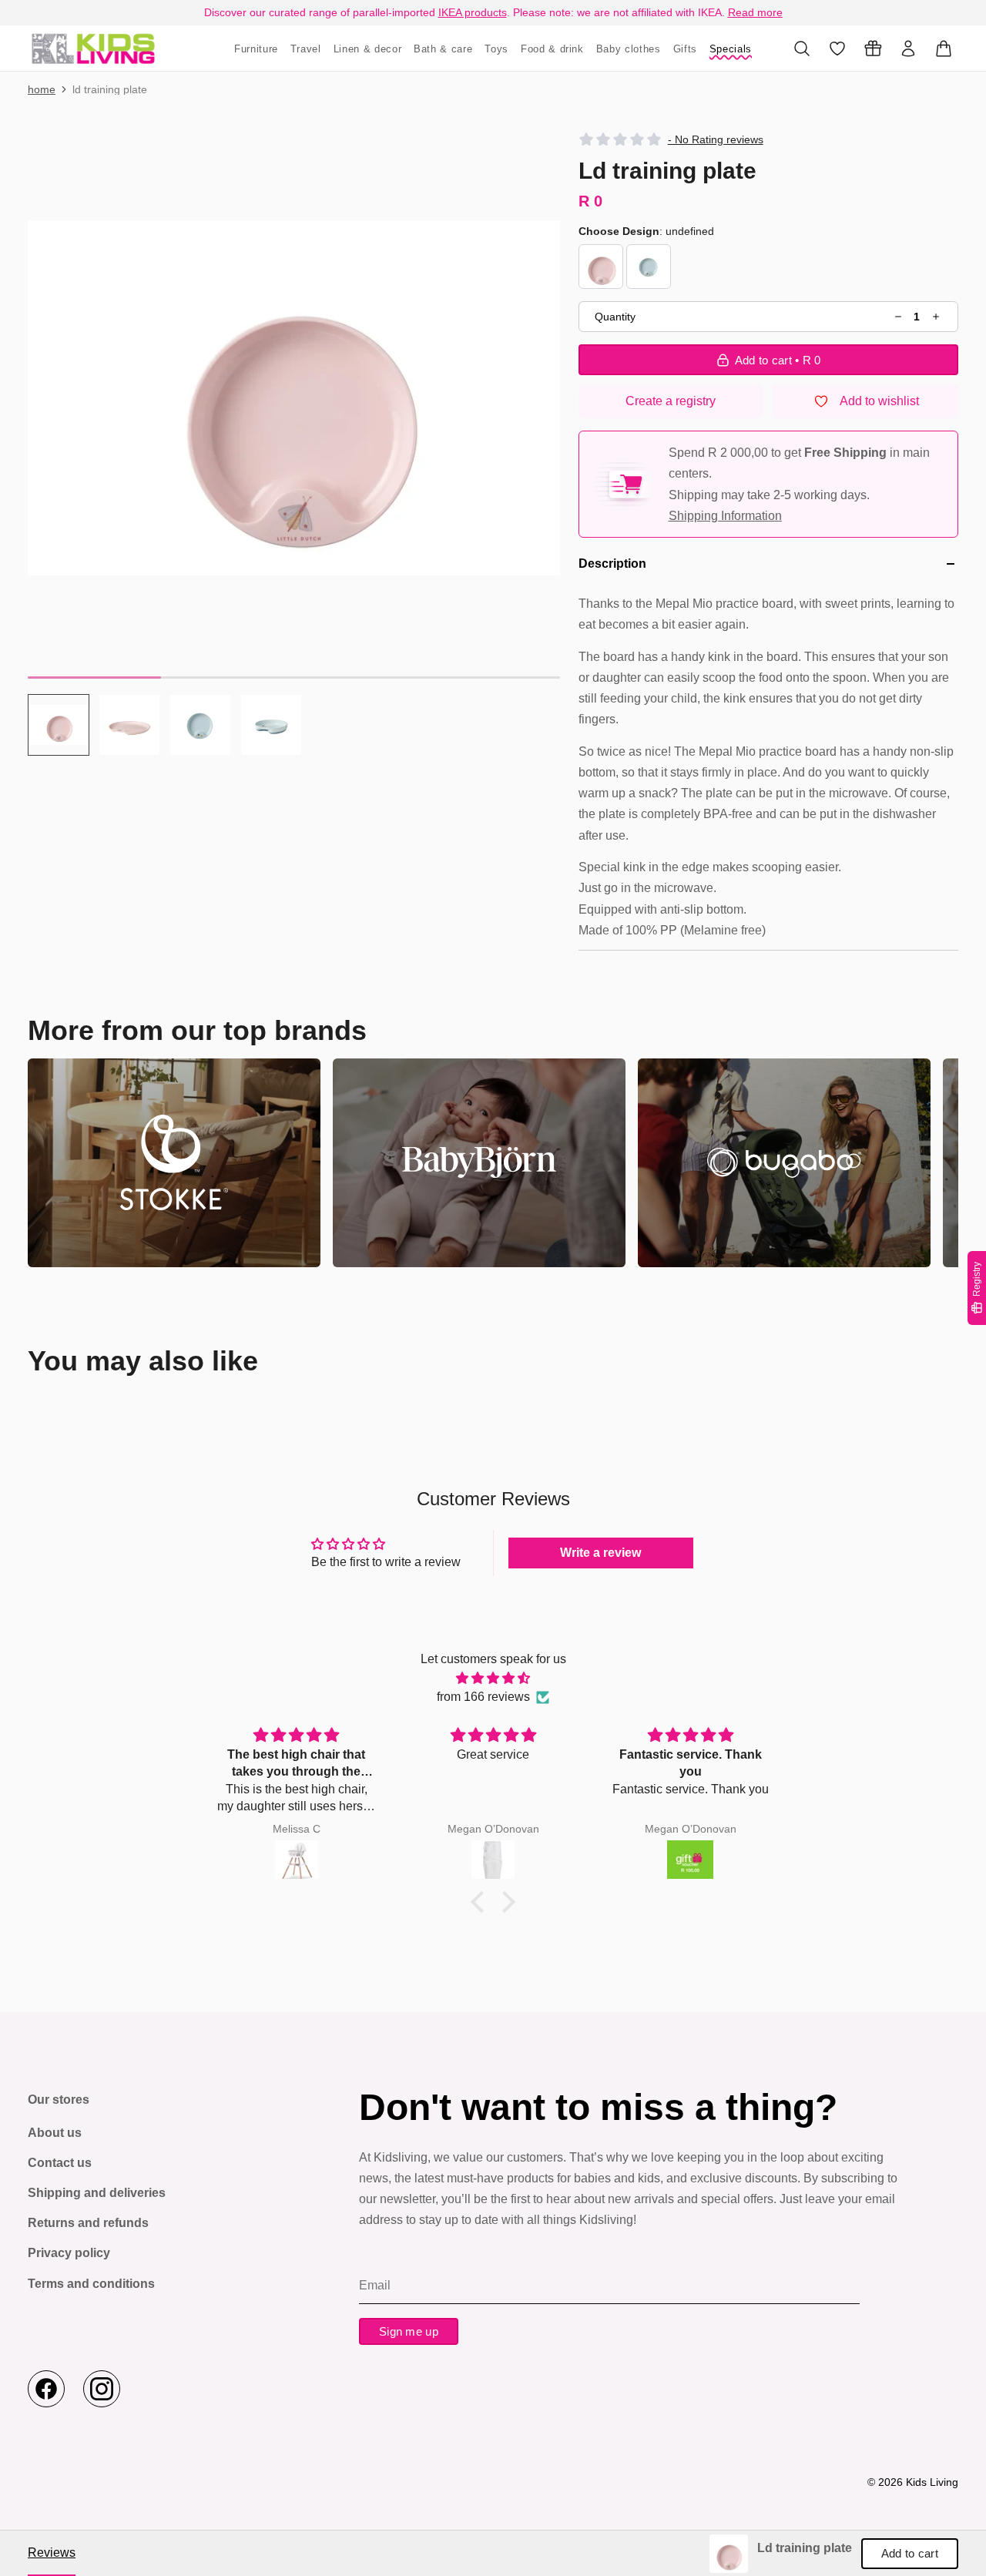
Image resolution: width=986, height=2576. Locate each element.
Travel (306, 49)
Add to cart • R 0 (778, 360)
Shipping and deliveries (97, 2193)
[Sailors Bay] (649, 267)
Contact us (60, 2163)
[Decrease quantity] (899, 317)
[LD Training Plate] (93, 48)
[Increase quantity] (936, 317)
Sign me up (409, 2331)
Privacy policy (69, 2253)
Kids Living (932, 2482)
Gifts (685, 49)
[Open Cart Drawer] (944, 49)
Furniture (256, 49)
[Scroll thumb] (94, 678)
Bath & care (443, 49)
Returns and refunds (88, 2223)
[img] (493, 1678)
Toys (496, 49)
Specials (731, 49)
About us (55, 2133)
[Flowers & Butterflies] (601, 267)
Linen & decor (367, 49)
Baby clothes (629, 49)
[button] (294, 398)
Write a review (600, 1553)
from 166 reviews (483, 1697)
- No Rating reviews (716, 139)
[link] (729, 2554)
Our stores (59, 2100)
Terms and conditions (91, 2284)
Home (42, 89)
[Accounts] (908, 49)
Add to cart (910, 2553)
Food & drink (552, 49)
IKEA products (473, 12)
